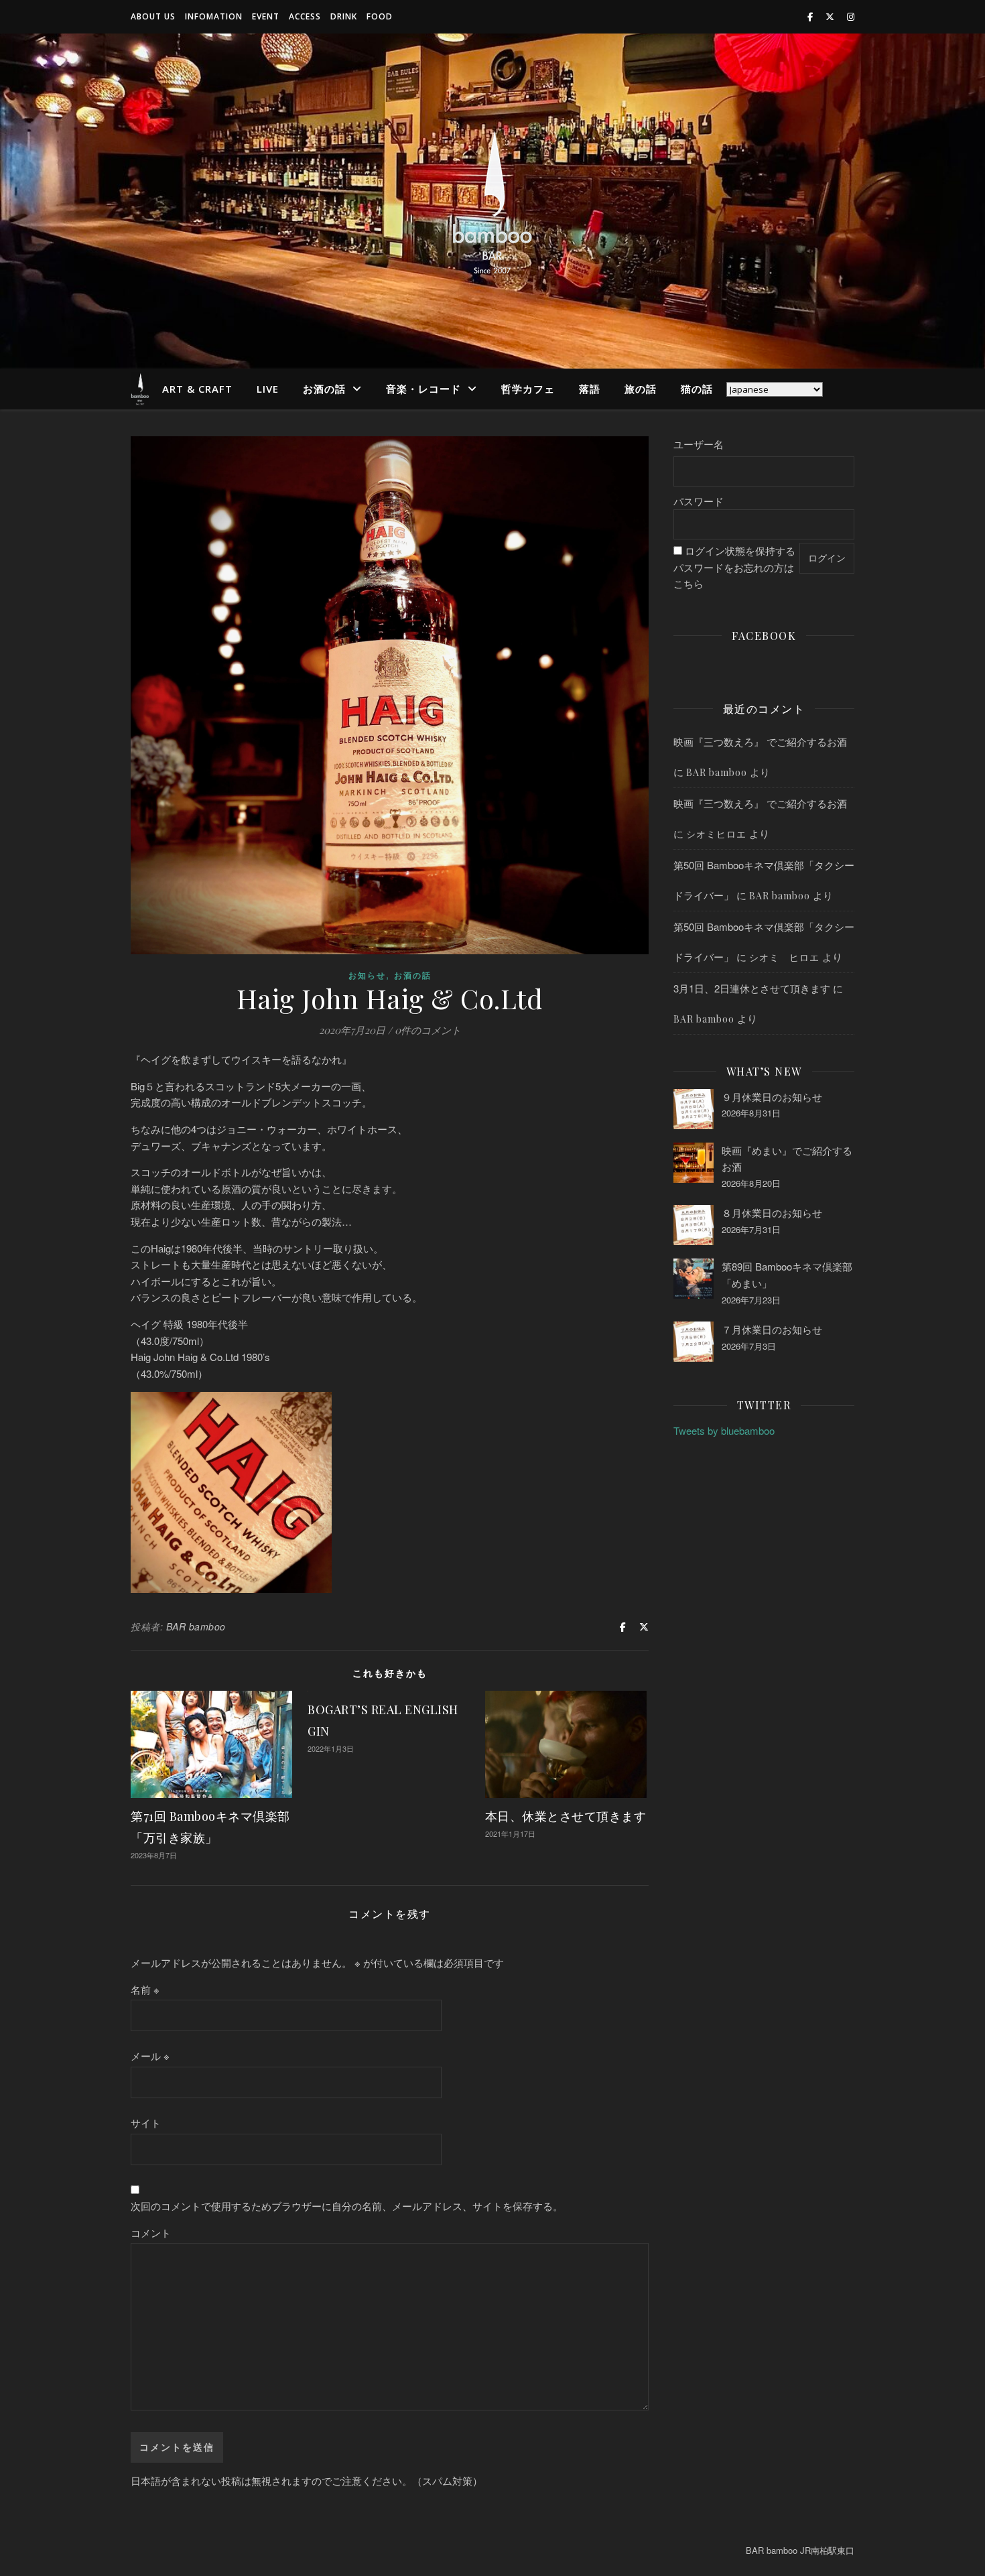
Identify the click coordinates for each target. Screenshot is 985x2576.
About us (153, 16)
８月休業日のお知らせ (772, 1213)
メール (150, 2056)
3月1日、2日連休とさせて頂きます (752, 988)
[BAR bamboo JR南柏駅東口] (492, 201)
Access (305, 16)
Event (266, 16)
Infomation (214, 16)
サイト (146, 2123)
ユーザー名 (699, 444)
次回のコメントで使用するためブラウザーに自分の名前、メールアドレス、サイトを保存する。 (347, 2206)
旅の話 (641, 389)
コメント (151, 2233)
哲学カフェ (528, 389)
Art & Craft (197, 389)
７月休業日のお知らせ (772, 1329)
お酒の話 (324, 389)
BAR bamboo (196, 1626)
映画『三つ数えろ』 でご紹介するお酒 (760, 742)
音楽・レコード (423, 389)
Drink (344, 16)
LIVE (268, 389)
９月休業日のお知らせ (772, 1097)
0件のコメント (428, 1030)
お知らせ (367, 975)
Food (380, 16)
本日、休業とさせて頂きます (566, 1816)
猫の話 (697, 389)
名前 (145, 1989)
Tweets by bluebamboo (724, 1430)
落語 (590, 389)
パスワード (699, 501)
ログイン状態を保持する (740, 551)
